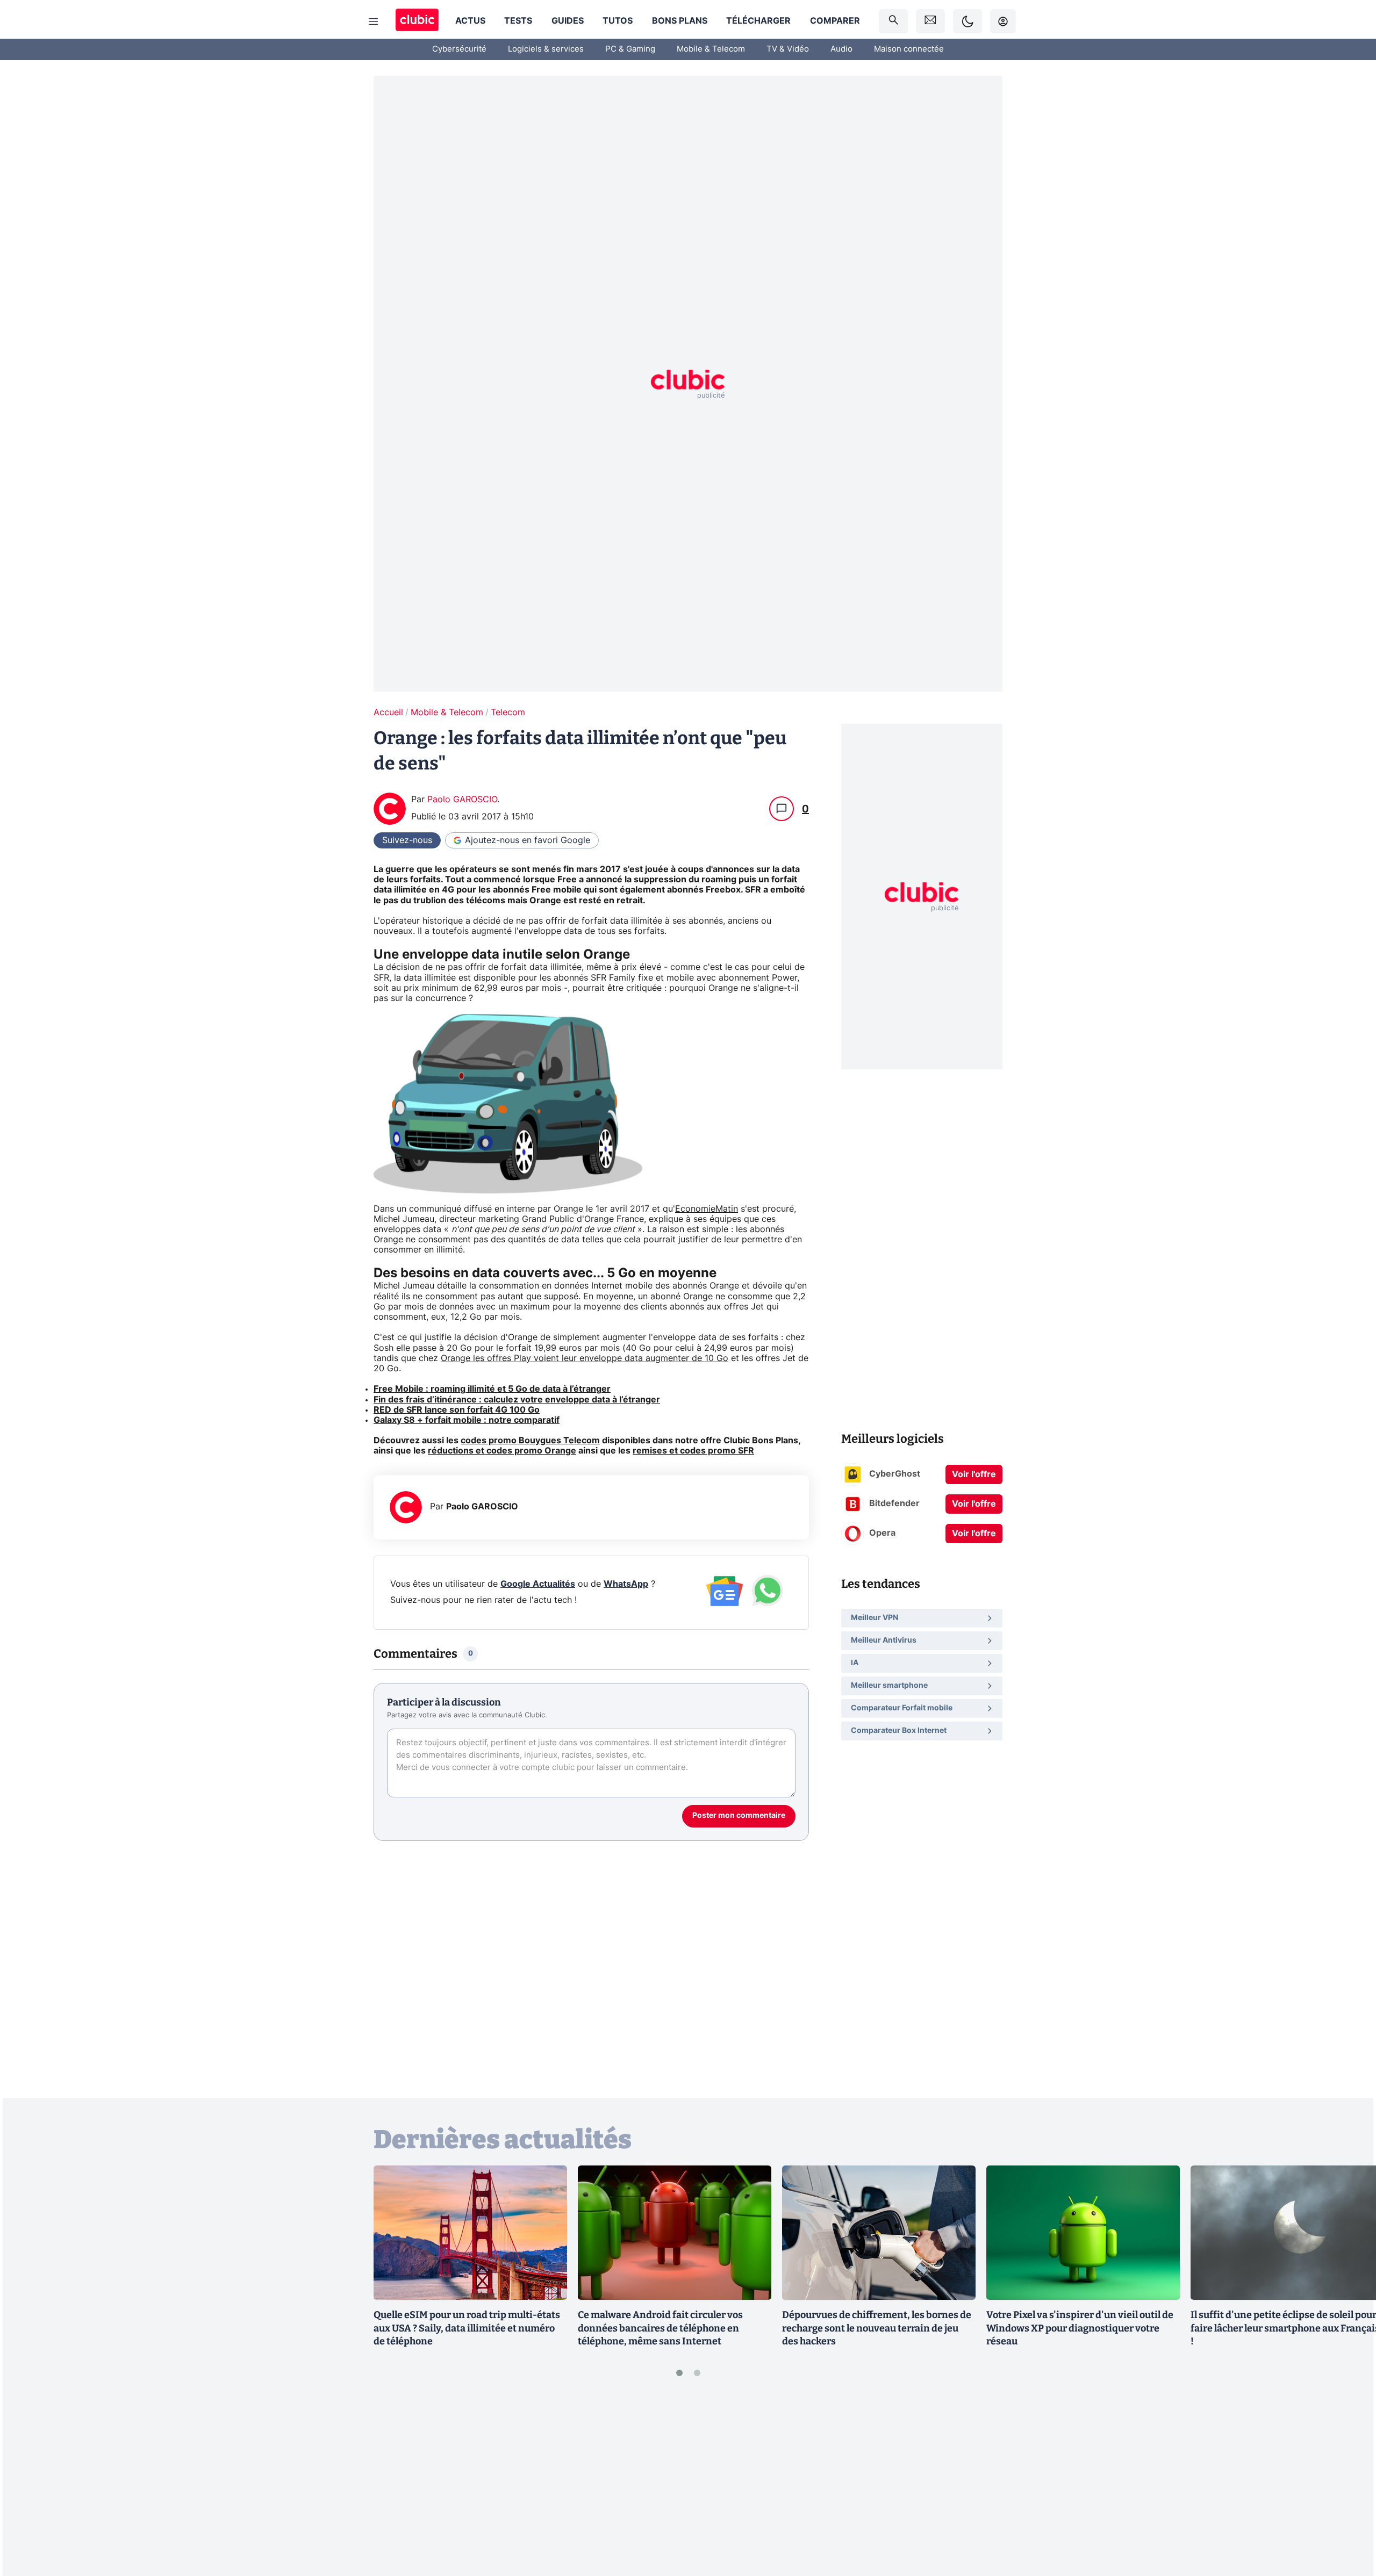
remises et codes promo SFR (693, 1451)
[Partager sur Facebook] (1349, 2484)
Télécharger (758, 21)
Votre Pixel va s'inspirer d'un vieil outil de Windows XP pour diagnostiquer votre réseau (1080, 2328)
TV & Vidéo (788, 49)
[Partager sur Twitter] (1349, 2520)
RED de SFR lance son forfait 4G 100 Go (457, 1410)
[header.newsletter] (930, 21)
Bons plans (680, 21)
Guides (568, 21)
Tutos (618, 21)
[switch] (967, 21)
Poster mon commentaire (739, 1816)
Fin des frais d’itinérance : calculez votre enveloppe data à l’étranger (517, 1400)
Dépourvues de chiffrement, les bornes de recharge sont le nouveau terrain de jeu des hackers (877, 2328)
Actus (470, 21)
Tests (518, 21)
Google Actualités (538, 1584)
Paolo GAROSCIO (462, 800)
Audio (841, 49)
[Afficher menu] (374, 21)
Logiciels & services (546, 49)
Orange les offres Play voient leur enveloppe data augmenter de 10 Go (585, 1358)
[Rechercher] (893, 21)
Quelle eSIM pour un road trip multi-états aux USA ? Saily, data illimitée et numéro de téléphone (467, 2328)
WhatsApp (626, 1584)
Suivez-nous (407, 840)
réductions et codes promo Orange (502, 1451)
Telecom (508, 713)
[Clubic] (417, 21)
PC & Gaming (630, 49)
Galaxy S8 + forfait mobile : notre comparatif (467, 1420)
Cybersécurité (459, 49)
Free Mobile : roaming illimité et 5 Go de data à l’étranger (492, 1389)
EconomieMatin (707, 1209)
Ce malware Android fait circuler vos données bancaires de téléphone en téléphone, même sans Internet (660, 2328)
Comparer (835, 21)
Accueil (388, 713)
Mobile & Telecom (711, 49)
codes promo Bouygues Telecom (530, 1441)
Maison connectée (909, 49)
